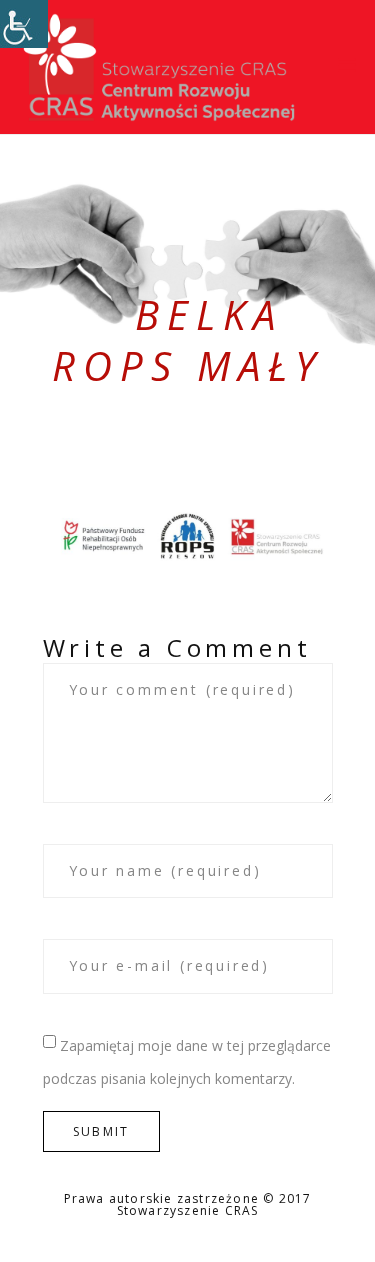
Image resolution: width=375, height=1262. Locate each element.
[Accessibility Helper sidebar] (24, 24)
